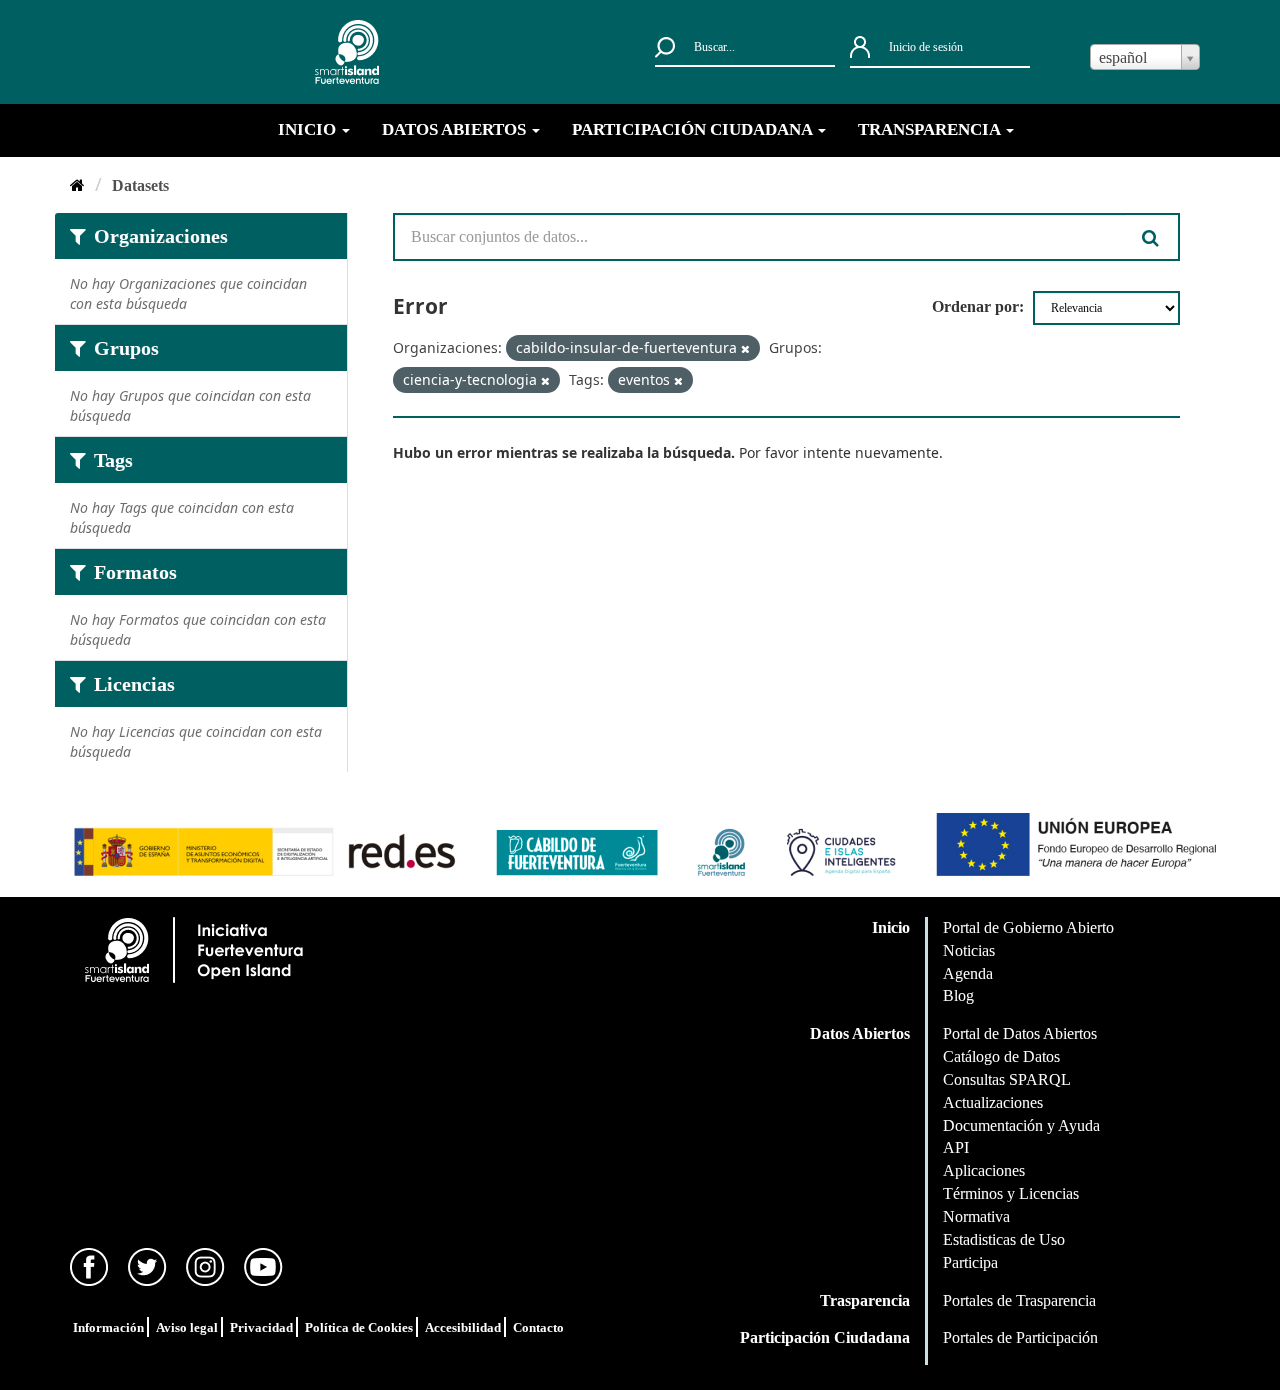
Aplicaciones (984, 1170)
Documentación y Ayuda (1021, 1125)
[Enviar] (1153, 237)
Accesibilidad (463, 1327)
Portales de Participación (1020, 1337)
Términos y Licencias (1011, 1193)
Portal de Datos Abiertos (1020, 1033)
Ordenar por (975, 306)
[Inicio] (77, 185)
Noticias (969, 950)
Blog (958, 995)
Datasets (140, 185)
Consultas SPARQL (1007, 1079)
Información (108, 1327)
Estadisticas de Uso (1004, 1239)
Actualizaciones (993, 1102)
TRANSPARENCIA (931, 129)
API (956, 1147)
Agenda (968, 973)
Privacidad (261, 1327)
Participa (970, 1262)
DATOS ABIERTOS (456, 129)
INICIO (309, 129)
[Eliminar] (745, 349)
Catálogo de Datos (1001, 1056)
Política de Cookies (359, 1327)
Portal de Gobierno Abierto (1028, 927)
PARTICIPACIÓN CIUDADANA (694, 129)
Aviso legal (187, 1327)
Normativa (976, 1216)
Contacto (538, 1327)
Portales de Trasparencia (1019, 1300)
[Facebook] (89, 1265)
